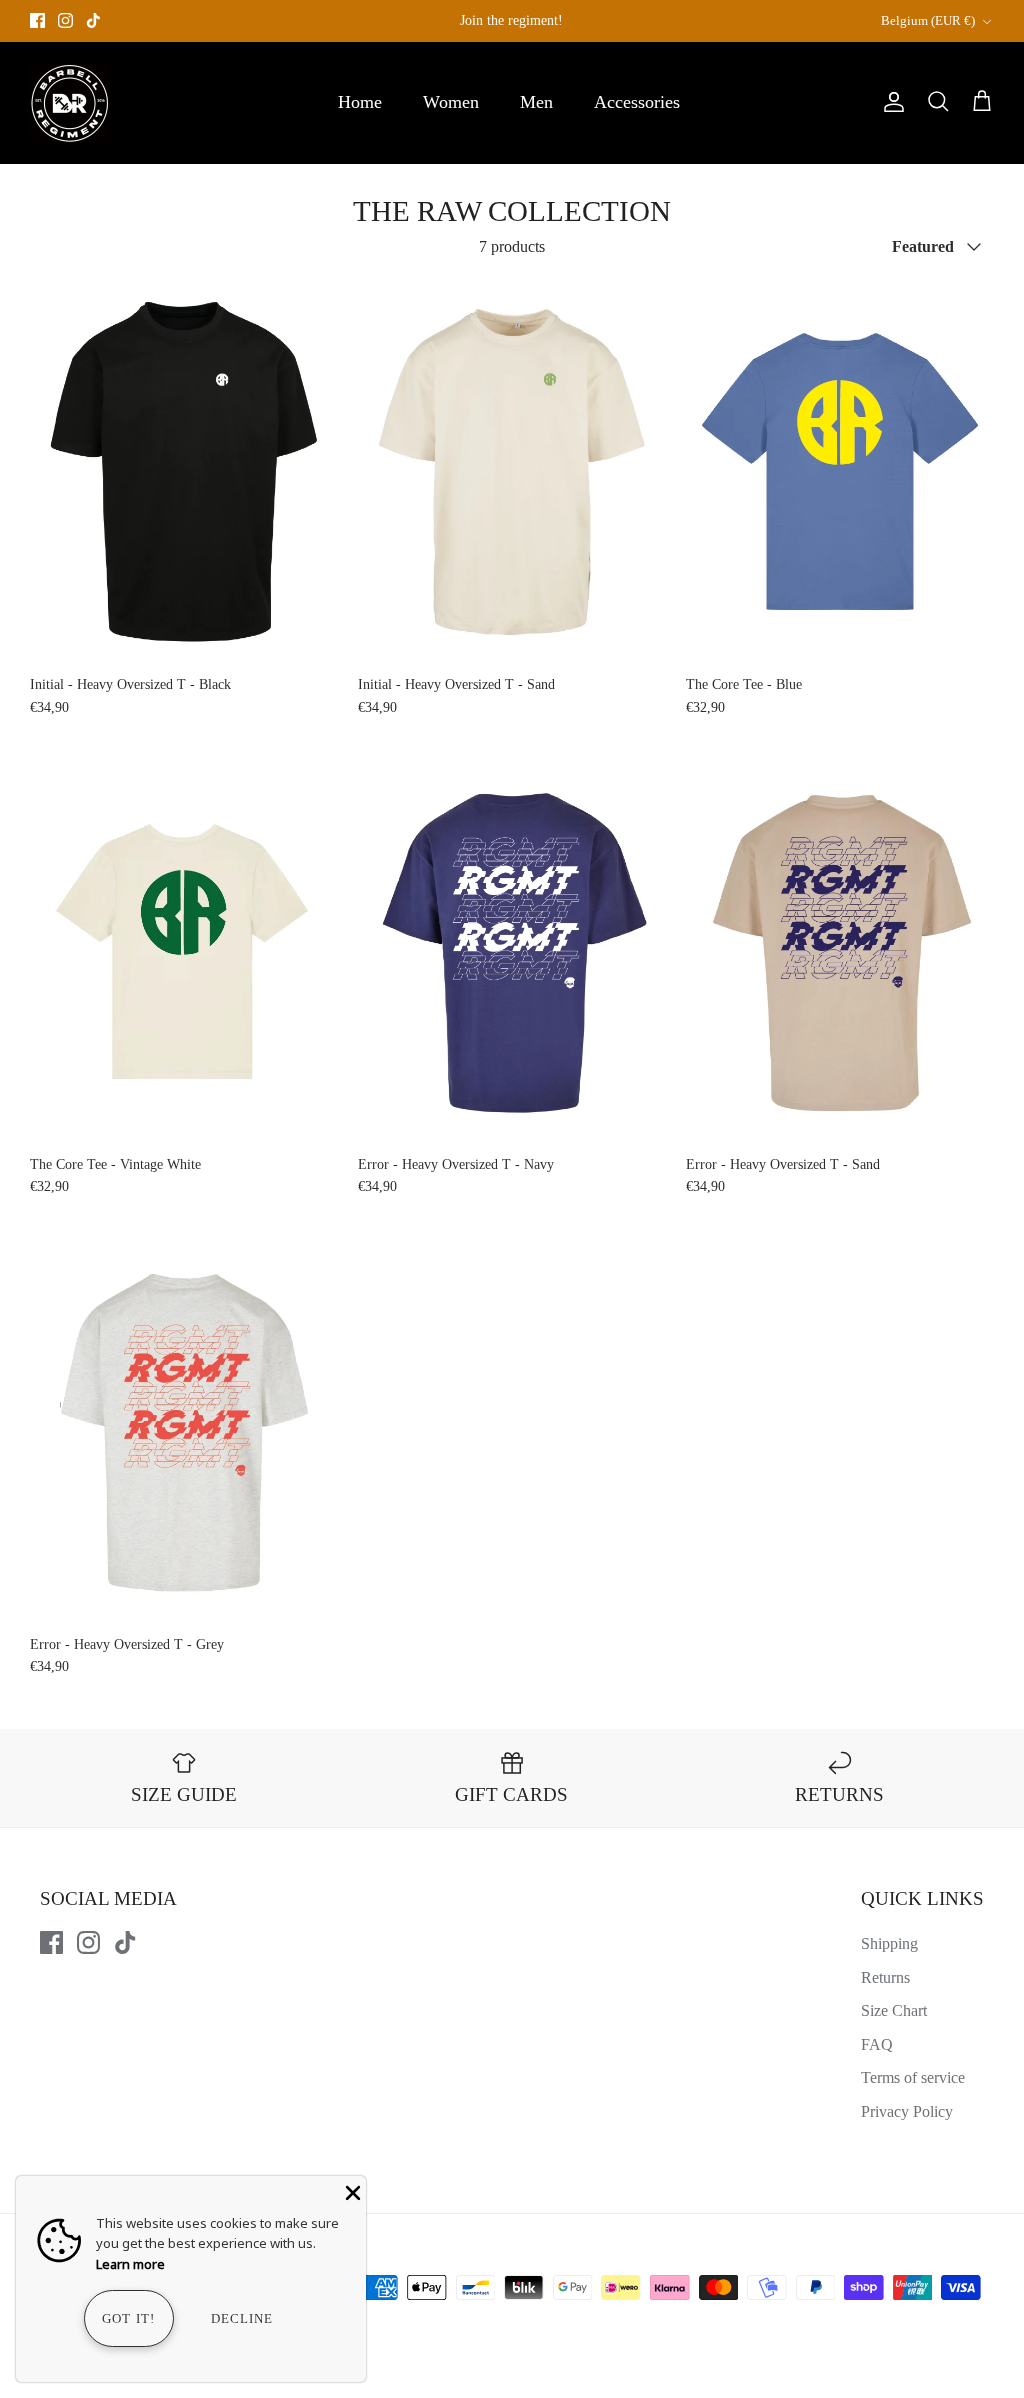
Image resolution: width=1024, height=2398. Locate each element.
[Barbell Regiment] (70, 102)
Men (536, 102)
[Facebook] (37, 20)
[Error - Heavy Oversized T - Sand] (840, 951)
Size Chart (894, 2010)
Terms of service (913, 2077)
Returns (885, 1977)
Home (360, 102)
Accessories (637, 102)
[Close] (351, 2191)
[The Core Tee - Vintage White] (184, 951)
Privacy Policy (907, 2111)
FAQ (877, 2044)
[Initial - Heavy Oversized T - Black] (184, 471)
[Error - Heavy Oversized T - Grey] (184, 1431)
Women (451, 102)
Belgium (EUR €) (928, 20)
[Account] (890, 102)
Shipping (889, 1943)
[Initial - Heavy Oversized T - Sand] (512, 471)
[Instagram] (65, 20)
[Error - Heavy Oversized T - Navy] (512, 951)
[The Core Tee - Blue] (840, 471)
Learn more (130, 2264)
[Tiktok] (93, 20)
